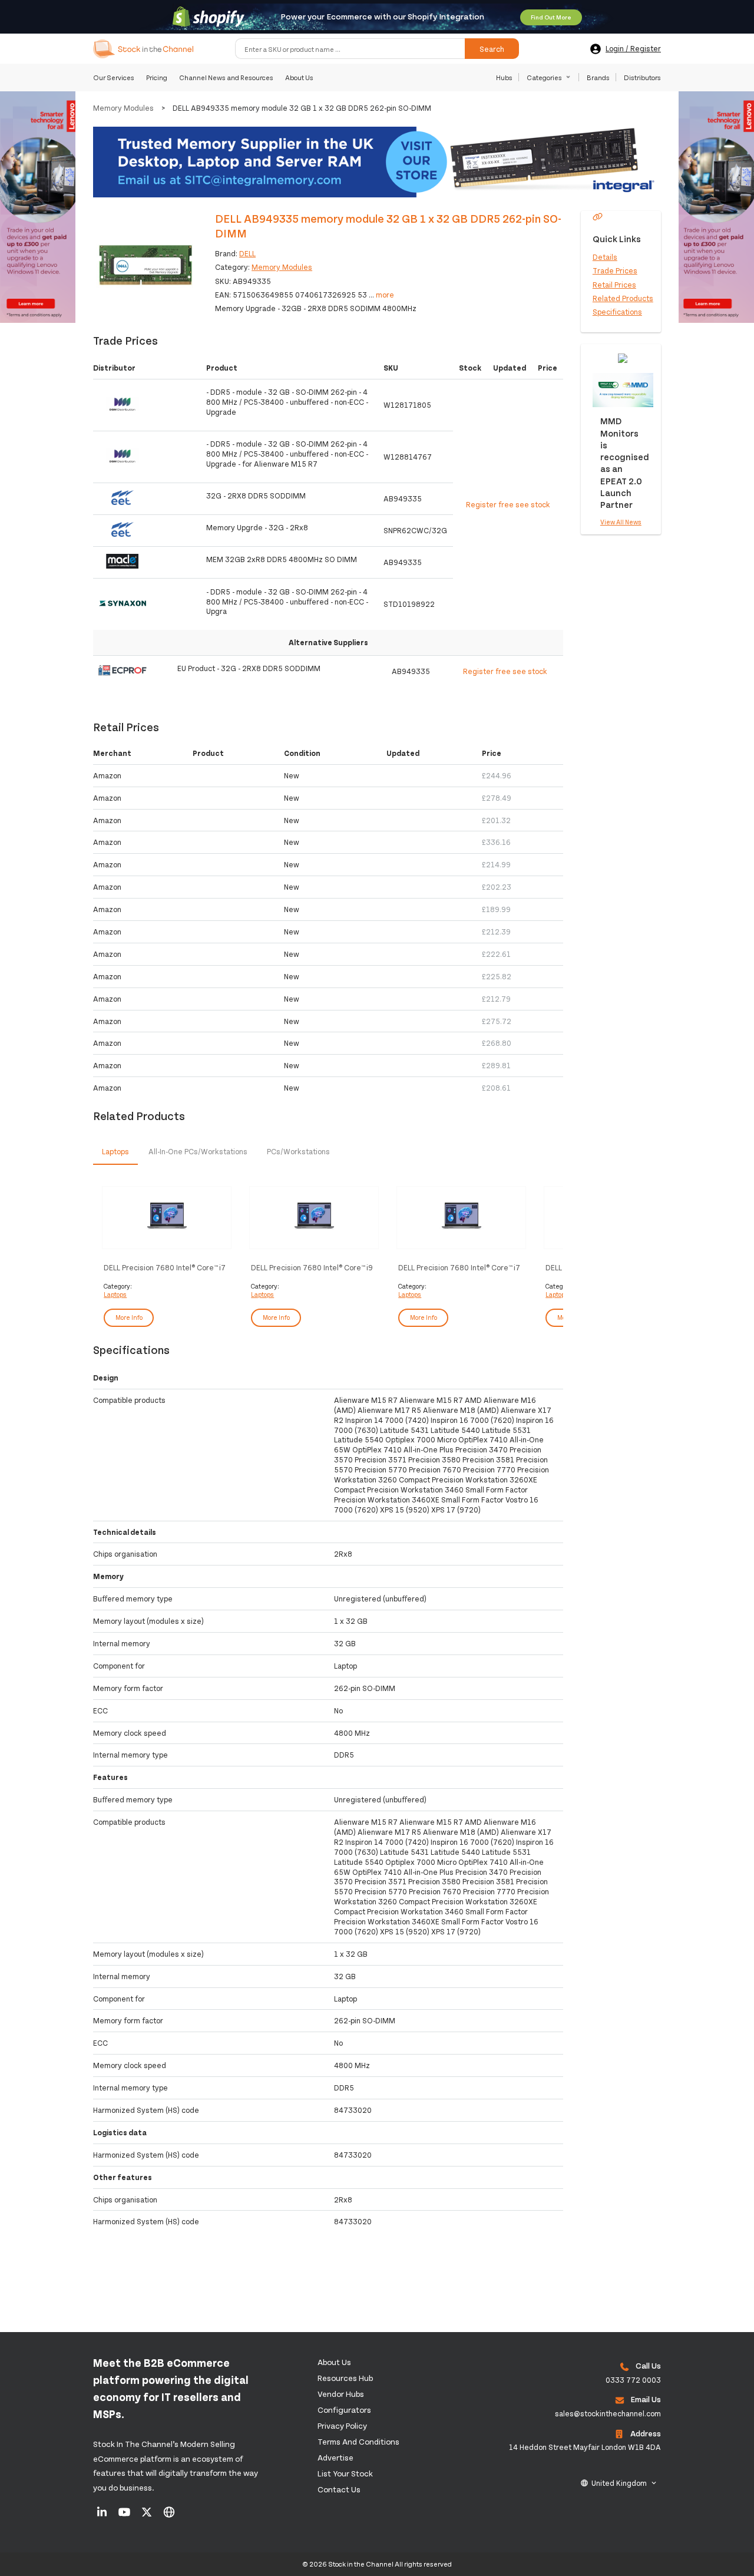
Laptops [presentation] (115, 1151)
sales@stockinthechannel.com (608, 2413)
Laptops (115, 1294)
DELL (247, 253)
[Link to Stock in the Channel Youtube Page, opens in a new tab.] (125, 2516)
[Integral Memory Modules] (377, 163)
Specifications (617, 312)
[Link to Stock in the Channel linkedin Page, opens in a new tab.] (103, 2516)
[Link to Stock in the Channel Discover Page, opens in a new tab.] (169, 2516)
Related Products (623, 298)
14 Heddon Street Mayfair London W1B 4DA (585, 2447)
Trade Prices (615, 270)
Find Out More (551, 17)
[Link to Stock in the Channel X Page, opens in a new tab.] (148, 2516)
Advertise (335, 2457)
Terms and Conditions (358, 2441)
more (385, 295)
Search (492, 49)
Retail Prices (614, 284)
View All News (621, 522)
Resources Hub (345, 2378)
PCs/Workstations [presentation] (298, 1151)
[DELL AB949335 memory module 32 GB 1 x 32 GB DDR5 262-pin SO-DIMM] (145, 263)
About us (334, 2362)
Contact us (339, 2489)
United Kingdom (619, 2483)
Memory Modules (123, 108)
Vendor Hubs (341, 2394)
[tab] (115, 1152)
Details (605, 257)
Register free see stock (508, 504)
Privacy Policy (342, 2425)
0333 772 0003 (633, 2380)
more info (129, 1317)
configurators (344, 2410)
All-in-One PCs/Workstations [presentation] (198, 1151)
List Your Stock (345, 2473)
